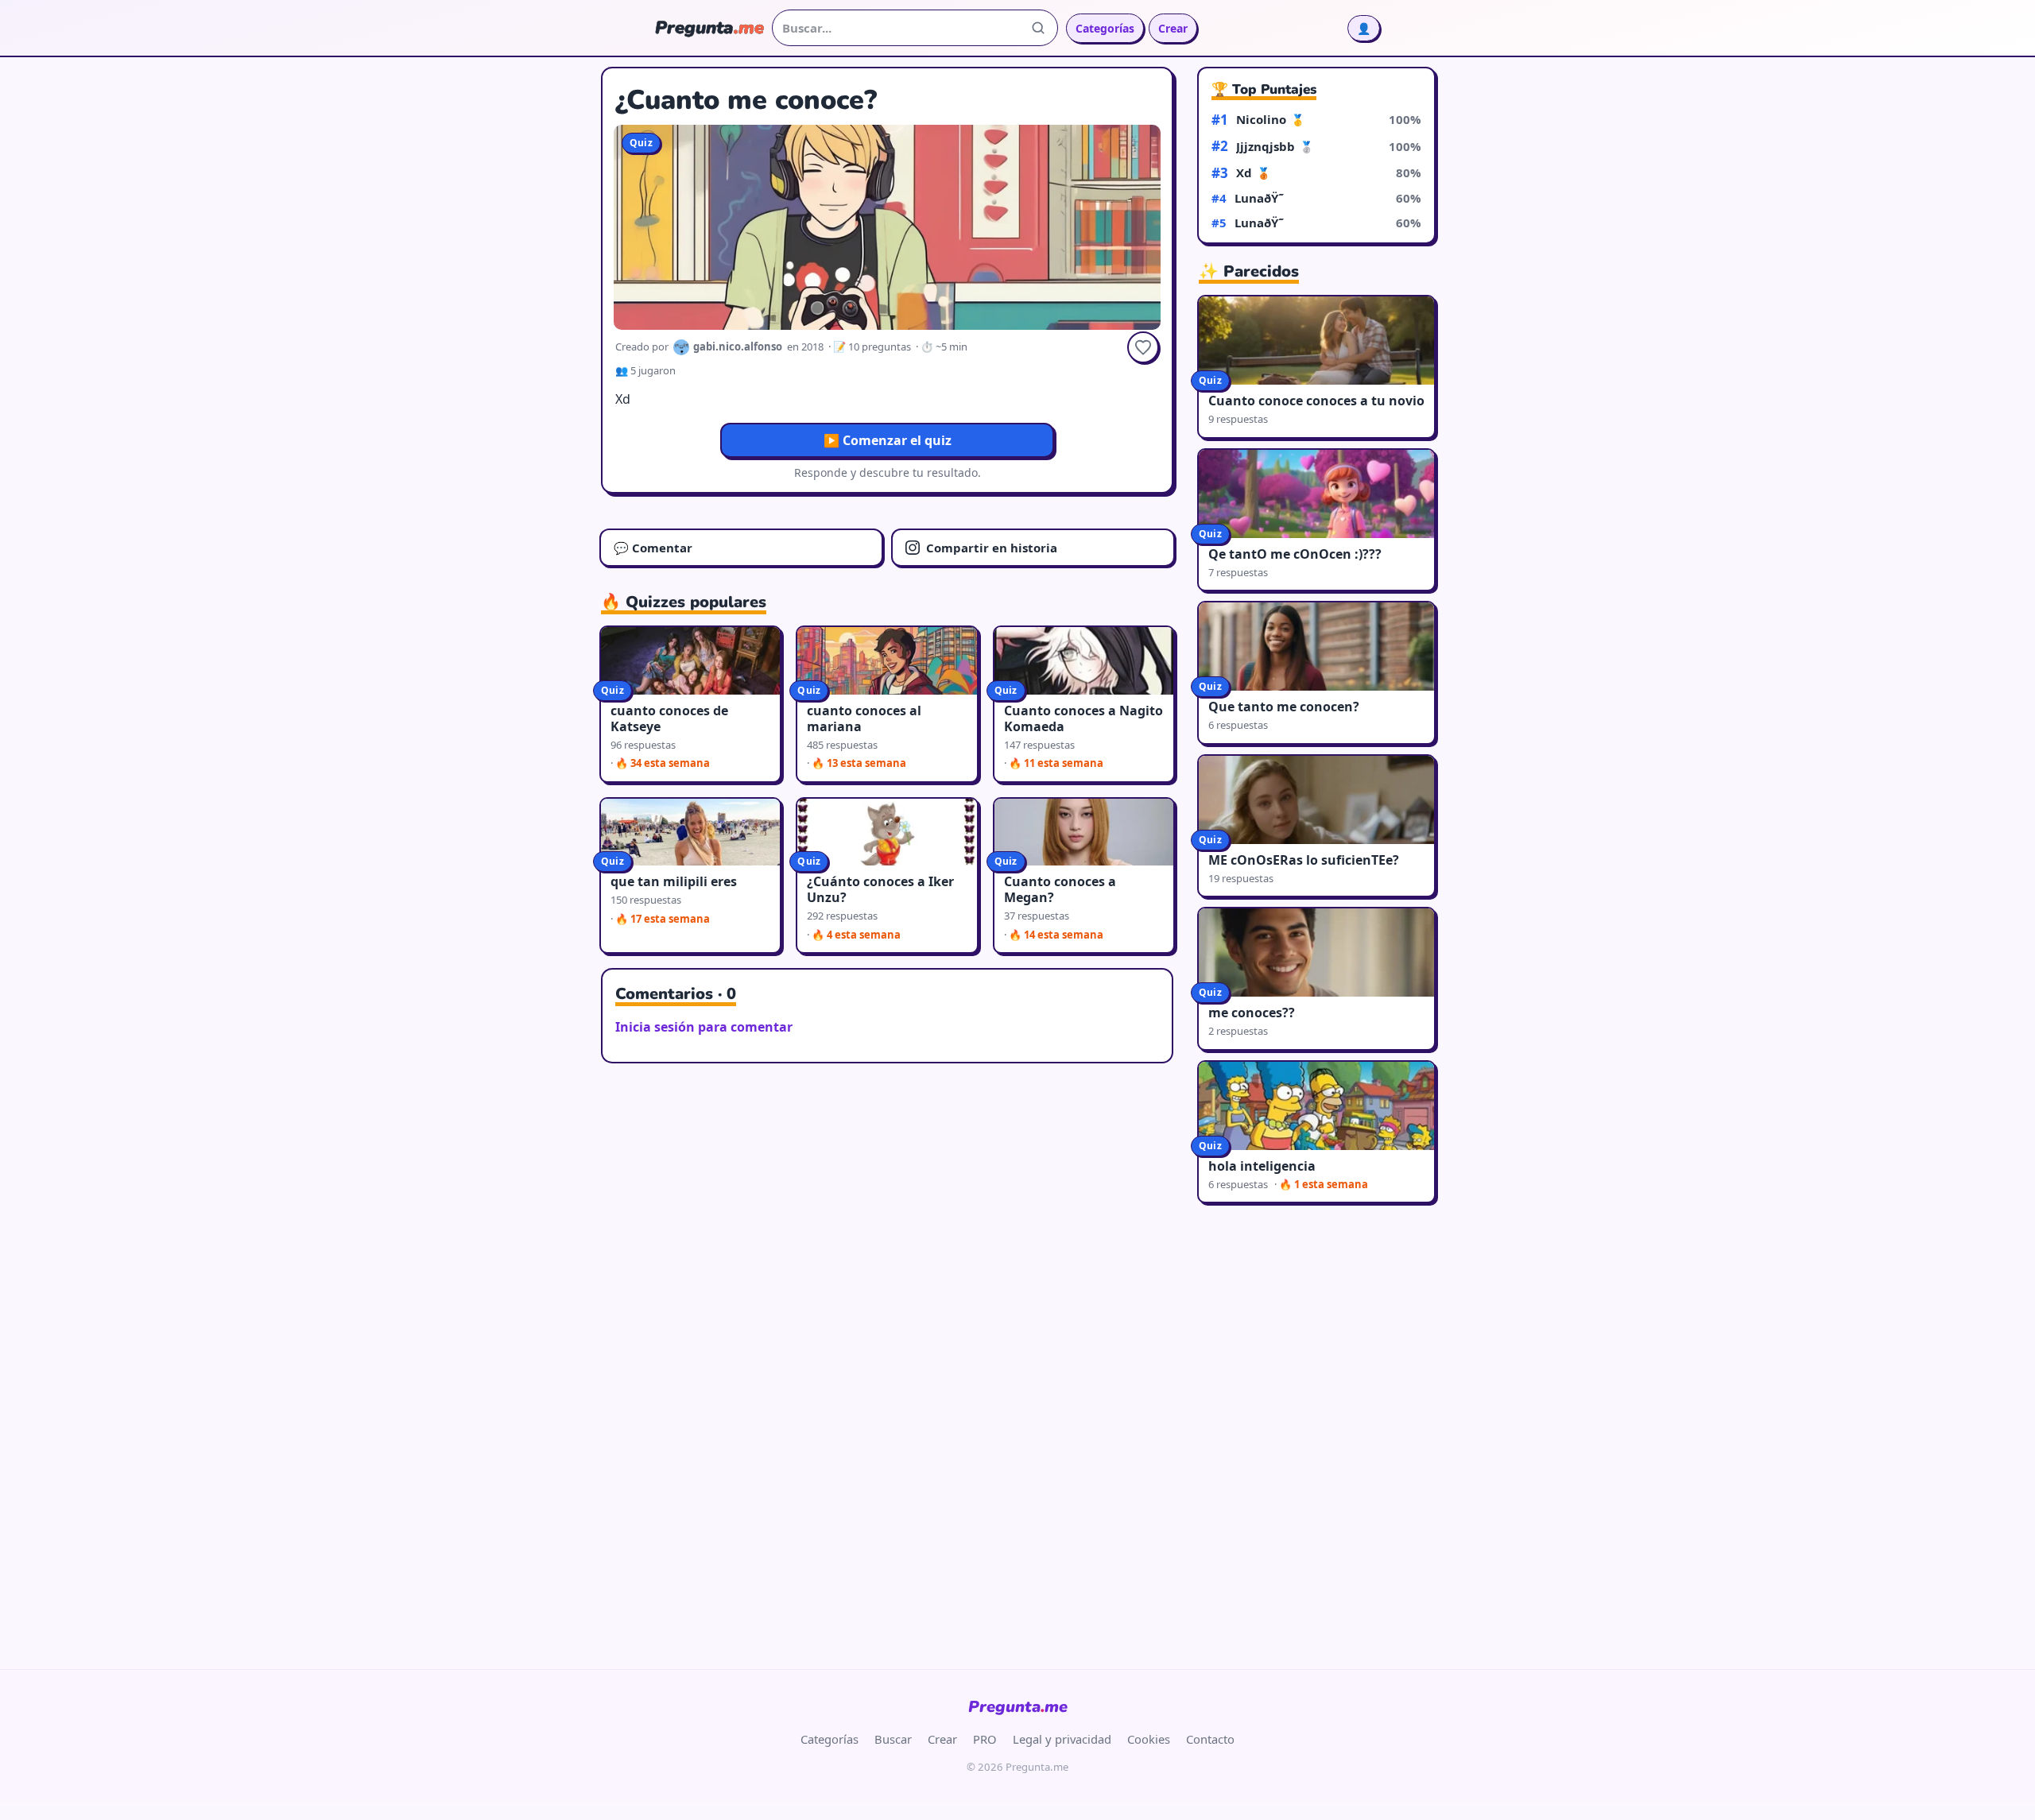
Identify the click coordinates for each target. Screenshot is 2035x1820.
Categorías (1105, 28)
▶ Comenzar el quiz (888, 440)
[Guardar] (1143, 347)
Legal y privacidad (1062, 1739)
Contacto (1210, 1739)
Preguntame (1018, 1707)
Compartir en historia (992, 548)
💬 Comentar (653, 548)
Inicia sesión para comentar (704, 1027)
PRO (985, 1739)
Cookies (1149, 1739)
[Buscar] (1038, 28)
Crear (1173, 28)
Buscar (893, 1739)
